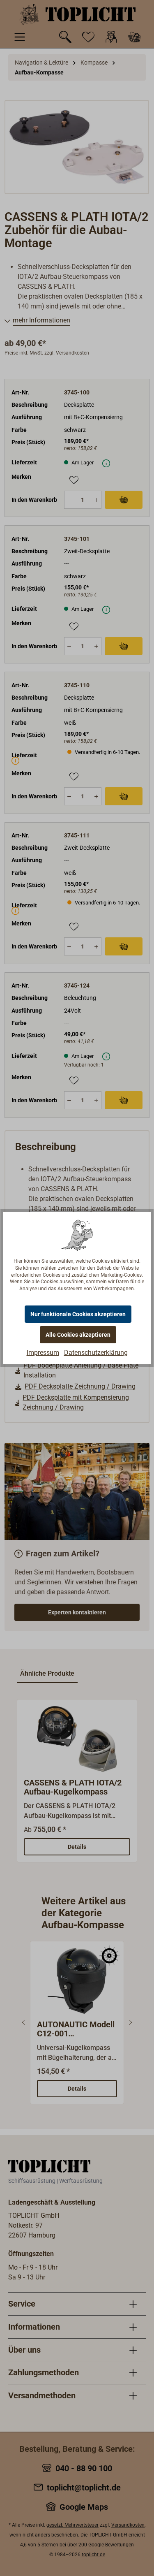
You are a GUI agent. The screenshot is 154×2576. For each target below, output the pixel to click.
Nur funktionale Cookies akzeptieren (78, 1314)
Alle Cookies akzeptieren (78, 1335)
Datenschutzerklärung (96, 1353)
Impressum (43, 1353)
